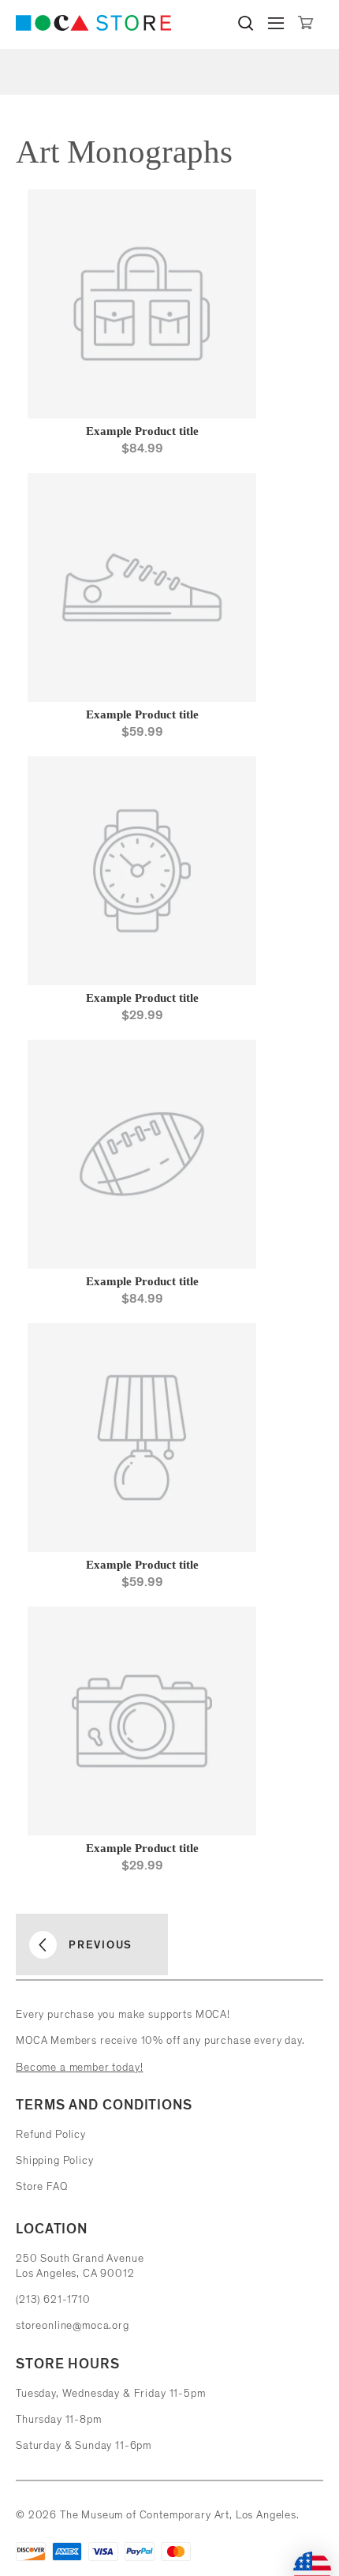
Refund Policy (51, 2134)
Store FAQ (42, 2186)
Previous (101, 1944)
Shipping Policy (55, 2160)
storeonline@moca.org (73, 2325)
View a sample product (158, 474)
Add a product (150, 450)
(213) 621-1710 (53, 2299)
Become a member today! (79, 2067)
